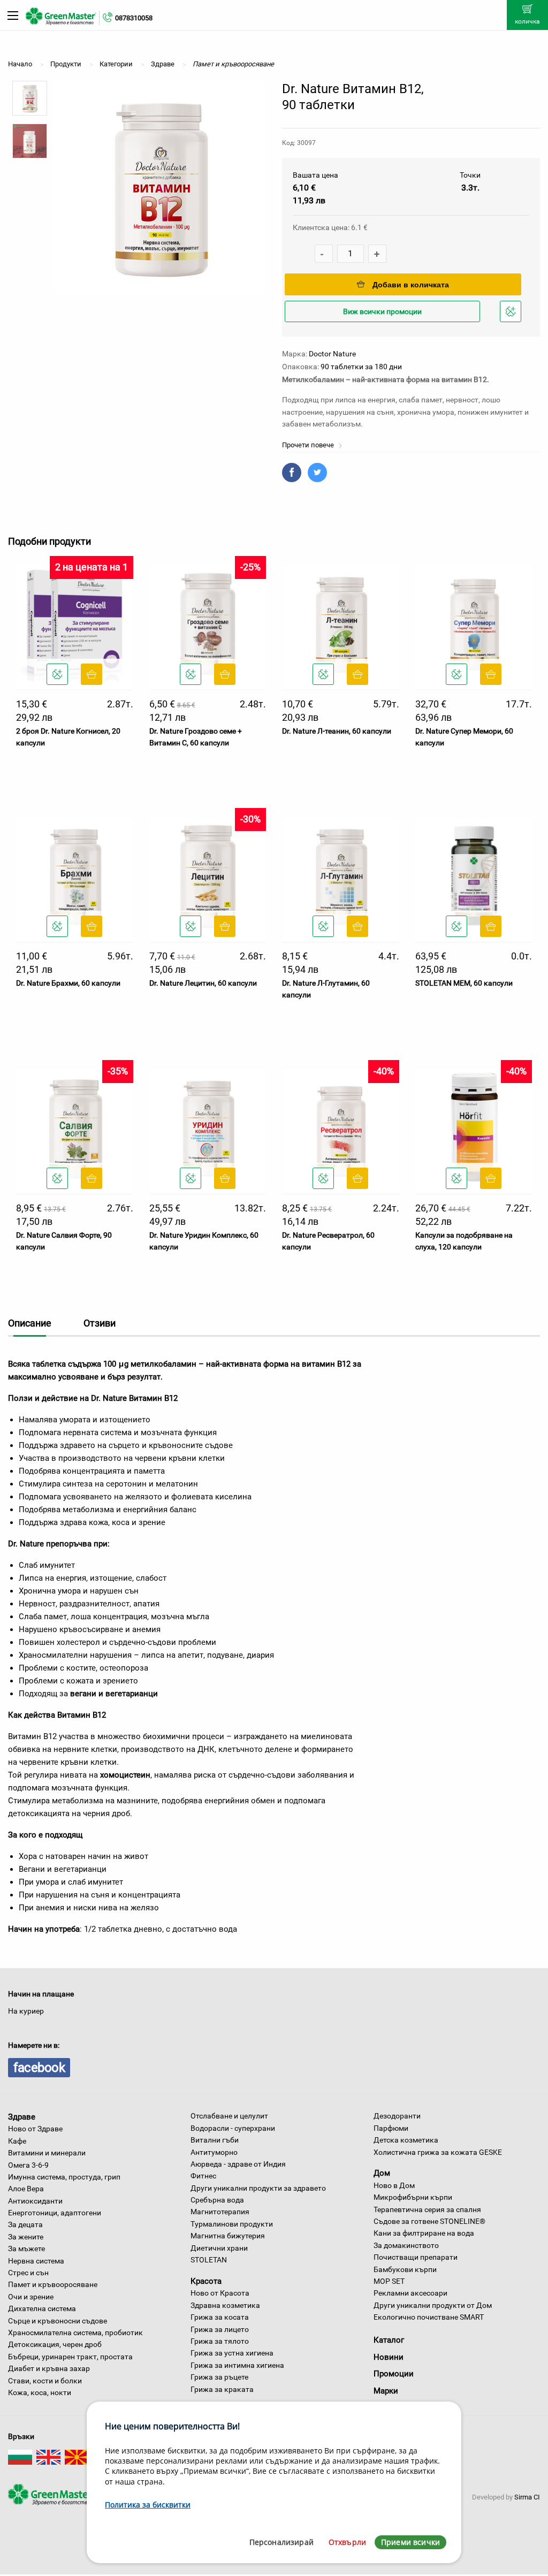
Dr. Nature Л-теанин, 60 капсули (337, 731)
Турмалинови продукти (232, 2224)
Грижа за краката (222, 2389)
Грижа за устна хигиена (232, 2353)
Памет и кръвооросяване (53, 2284)
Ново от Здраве (35, 2129)
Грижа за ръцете (219, 2377)
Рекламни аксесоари (410, 2293)
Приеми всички (410, 2542)
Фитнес (203, 2176)
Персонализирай (281, 2542)
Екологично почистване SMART (429, 2317)
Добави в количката (411, 285)
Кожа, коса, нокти (40, 2392)
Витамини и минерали (47, 2153)
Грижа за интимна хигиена (237, 2365)
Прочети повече (309, 445)
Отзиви (100, 1323)
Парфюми (391, 2128)
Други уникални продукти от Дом (433, 2305)
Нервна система (36, 2261)
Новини (389, 2357)
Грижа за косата (220, 2317)
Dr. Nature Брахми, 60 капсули (68, 983)
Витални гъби (215, 2140)
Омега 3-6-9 (28, 2165)
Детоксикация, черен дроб (55, 2344)
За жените (26, 2237)
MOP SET (389, 2281)
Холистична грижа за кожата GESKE (438, 2152)
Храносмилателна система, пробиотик (75, 2333)
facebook (39, 2068)
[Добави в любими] (57, 674)
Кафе (17, 2141)
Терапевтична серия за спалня (427, 2209)
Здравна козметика (225, 2305)
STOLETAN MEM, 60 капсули (464, 983)
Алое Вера (26, 2189)
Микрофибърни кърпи (413, 2197)
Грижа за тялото (220, 2341)
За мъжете (26, 2249)
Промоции (394, 2374)
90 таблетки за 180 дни (361, 367)
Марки (386, 2391)
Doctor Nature (332, 354)
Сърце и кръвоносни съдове (58, 2321)
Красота (206, 2281)
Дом (382, 2173)
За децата (25, 2224)
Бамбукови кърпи (405, 2269)
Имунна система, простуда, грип (64, 2177)
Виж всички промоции (382, 311)
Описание (30, 1323)
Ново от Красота (220, 2293)
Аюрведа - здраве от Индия (238, 2164)
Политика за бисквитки (148, 2505)
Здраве (22, 2116)
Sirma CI (527, 2497)
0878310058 (134, 18)
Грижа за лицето (220, 2329)
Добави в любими (512, 321)
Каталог (389, 2340)
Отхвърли (347, 2542)
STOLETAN (209, 2260)
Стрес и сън (28, 2273)
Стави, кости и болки (45, 2381)
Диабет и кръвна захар (49, 2368)
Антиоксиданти (35, 2201)
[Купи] (92, 674)
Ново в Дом (394, 2185)
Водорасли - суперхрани (233, 2128)
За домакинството (406, 2245)
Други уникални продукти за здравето (258, 2188)
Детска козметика (406, 2140)
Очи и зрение (31, 2297)
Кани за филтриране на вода (424, 2233)
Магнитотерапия (220, 2212)
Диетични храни (219, 2248)
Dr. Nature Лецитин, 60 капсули (203, 983)
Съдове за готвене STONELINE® (429, 2221)
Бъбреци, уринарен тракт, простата (70, 2357)
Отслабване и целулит (229, 2116)
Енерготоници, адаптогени (55, 2213)
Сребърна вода (217, 2200)
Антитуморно (214, 2152)
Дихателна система (42, 2308)
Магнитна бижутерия (228, 2236)
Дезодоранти (397, 2116)
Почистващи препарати (416, 2257)
